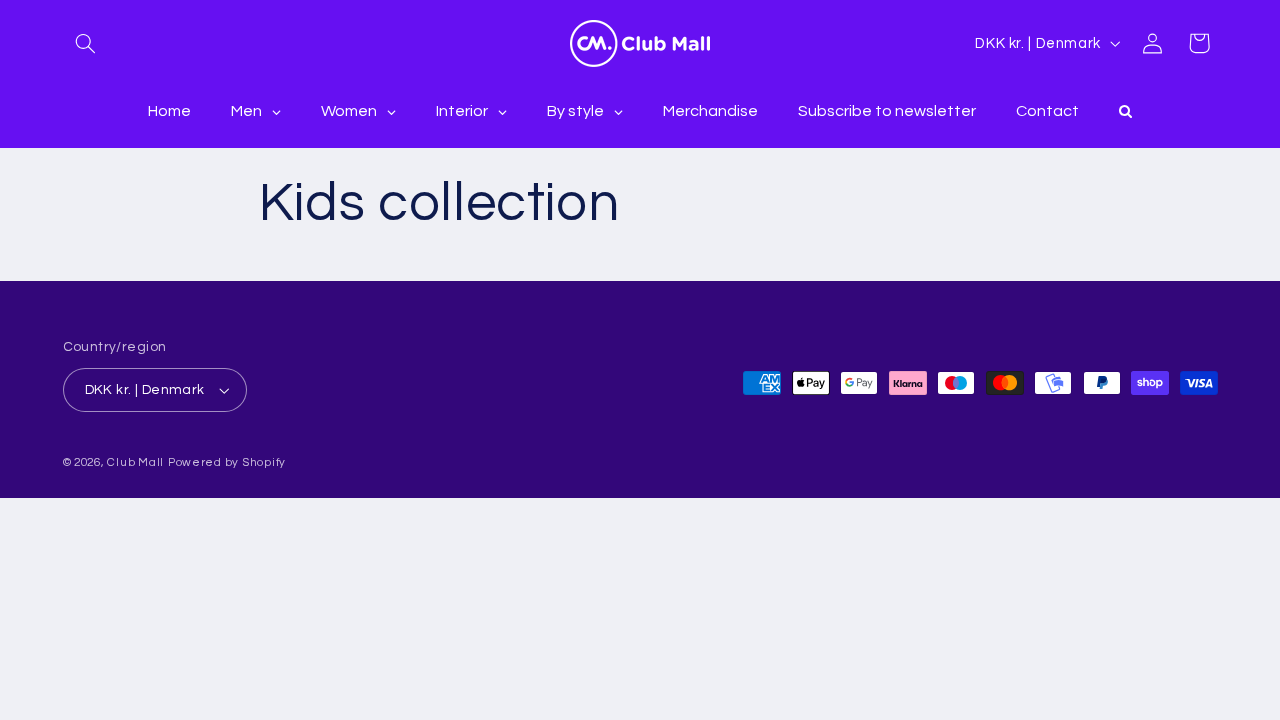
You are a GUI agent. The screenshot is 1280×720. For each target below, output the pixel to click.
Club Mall (135, 462)
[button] (86, 43)
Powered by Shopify (227, 462)
